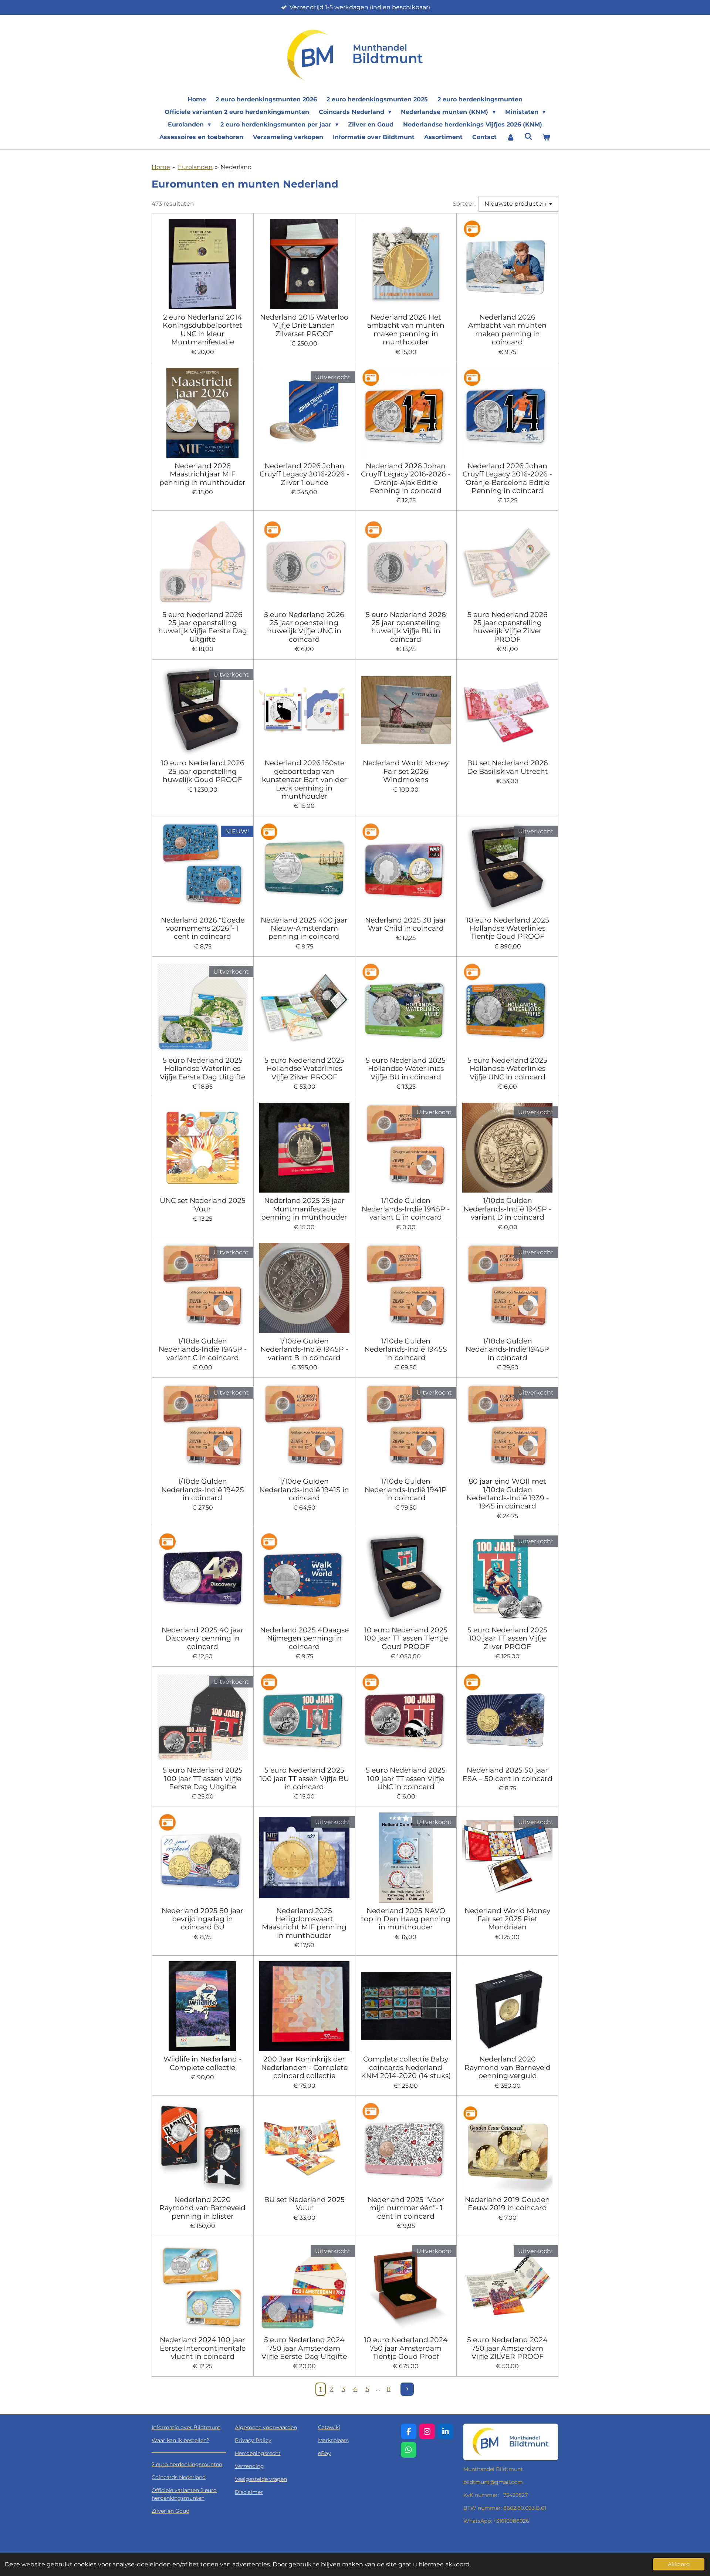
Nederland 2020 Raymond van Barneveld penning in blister (202, 2208)
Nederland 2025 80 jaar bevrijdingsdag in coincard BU (202, 1919)
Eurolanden (195, 167)
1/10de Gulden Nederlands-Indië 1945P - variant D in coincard (507, 1209)
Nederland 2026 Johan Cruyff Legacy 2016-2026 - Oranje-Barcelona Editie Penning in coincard (507, 478)
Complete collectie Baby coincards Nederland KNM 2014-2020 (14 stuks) (406, 2067)
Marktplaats (333, 2440)
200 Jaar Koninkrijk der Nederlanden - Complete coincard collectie (304, 2067)
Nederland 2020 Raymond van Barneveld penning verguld (508, 2067)
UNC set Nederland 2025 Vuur (203, 1205)
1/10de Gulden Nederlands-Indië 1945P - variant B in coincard (304, 1349)
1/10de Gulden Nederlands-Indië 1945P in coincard (507, 1349)
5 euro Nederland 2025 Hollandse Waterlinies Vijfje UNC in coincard (507, 1068)
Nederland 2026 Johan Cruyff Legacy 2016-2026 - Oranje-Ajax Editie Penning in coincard (406, 478)
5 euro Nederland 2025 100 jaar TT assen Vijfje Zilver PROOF (507, 1638)
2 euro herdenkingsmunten (187, 2464)
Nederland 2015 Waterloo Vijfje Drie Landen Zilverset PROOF (304, 325)
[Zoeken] (528, 136)
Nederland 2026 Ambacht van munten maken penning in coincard (507, 330)
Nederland (236, 167)
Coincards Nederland (179, 2477)
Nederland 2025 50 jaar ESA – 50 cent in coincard (508, 1774)
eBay (324, 2453)
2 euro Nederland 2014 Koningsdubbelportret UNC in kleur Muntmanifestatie (202, 330)
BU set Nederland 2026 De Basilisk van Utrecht (508, 767)
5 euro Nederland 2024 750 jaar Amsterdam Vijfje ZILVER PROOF (507, 2348)
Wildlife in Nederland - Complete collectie (202, 2063)
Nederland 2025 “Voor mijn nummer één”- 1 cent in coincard (406, 2208)
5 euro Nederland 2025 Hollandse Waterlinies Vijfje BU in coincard (406, 1068)
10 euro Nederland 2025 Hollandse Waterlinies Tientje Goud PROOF (508, 928)
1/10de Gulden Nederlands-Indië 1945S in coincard (406, 1349)
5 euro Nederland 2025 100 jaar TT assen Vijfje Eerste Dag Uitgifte (203, 1778)
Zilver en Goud (170, 2511)
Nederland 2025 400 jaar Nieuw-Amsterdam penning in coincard (304, 928)
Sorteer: (464, 204)
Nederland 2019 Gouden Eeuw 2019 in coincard (507, 2204)
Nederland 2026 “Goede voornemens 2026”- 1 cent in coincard (203, 928)
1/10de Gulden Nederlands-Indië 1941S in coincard (304, 1489)
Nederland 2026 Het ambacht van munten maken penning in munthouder (406, 330)
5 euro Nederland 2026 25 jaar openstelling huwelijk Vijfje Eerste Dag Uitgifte (203, 627)
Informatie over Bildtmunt (186, 2427)
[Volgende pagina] (407, 2389)
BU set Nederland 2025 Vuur (304, 2204)
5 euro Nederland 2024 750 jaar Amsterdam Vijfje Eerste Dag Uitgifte (304, 2348)
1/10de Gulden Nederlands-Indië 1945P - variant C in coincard (203, 1349)
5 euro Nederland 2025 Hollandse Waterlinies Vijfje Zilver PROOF (304, 1068)
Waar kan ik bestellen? (180, 2440)
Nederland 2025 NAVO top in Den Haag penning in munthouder (406, 1919)
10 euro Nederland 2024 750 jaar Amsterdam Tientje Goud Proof (406, 2348)
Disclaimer (249, 2492)
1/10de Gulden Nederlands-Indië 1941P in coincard (406, 1489)
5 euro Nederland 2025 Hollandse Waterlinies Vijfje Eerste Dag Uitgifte (202, 1068)
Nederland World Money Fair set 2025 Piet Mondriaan (507, 1919)
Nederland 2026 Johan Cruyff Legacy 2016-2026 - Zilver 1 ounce (304, 474)
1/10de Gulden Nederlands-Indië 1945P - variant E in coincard (406, 1209)
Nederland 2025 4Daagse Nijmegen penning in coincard (304, 1638)
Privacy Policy (253, 2440)
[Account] (510, 137)
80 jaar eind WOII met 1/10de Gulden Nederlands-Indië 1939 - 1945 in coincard (508, 1494)
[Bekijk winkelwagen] (546, 137)
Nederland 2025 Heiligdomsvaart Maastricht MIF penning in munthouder (304, 1923)
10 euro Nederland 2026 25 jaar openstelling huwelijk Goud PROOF (203, 771)
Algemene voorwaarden (266, 2427)
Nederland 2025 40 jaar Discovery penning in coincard (203, 1638)
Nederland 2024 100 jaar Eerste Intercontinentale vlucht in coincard (203, 2348)
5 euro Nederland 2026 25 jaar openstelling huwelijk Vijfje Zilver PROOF (508, 627)
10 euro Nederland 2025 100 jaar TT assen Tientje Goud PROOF (406, 1638)
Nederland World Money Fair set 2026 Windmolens (406, 771)
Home (161, 167)
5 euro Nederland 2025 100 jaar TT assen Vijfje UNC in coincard (406, 1778)
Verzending (249, 2466)
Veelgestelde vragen (261, 2479)
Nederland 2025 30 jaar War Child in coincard (406, 924)
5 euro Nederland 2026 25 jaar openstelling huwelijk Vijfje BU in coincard (406, 627)
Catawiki (329, 2427)
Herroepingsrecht (258, 2453)
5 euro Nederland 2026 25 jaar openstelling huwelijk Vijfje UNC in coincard (304, 627)
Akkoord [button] (679, 2564)
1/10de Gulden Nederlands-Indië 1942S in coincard (203, 1489)
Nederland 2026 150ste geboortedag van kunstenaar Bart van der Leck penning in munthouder (304, 779)
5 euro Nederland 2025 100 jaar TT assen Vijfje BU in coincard (304, 1778)
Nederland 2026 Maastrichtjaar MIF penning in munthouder (202, 474)
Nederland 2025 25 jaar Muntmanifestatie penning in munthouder (304, 1209)
